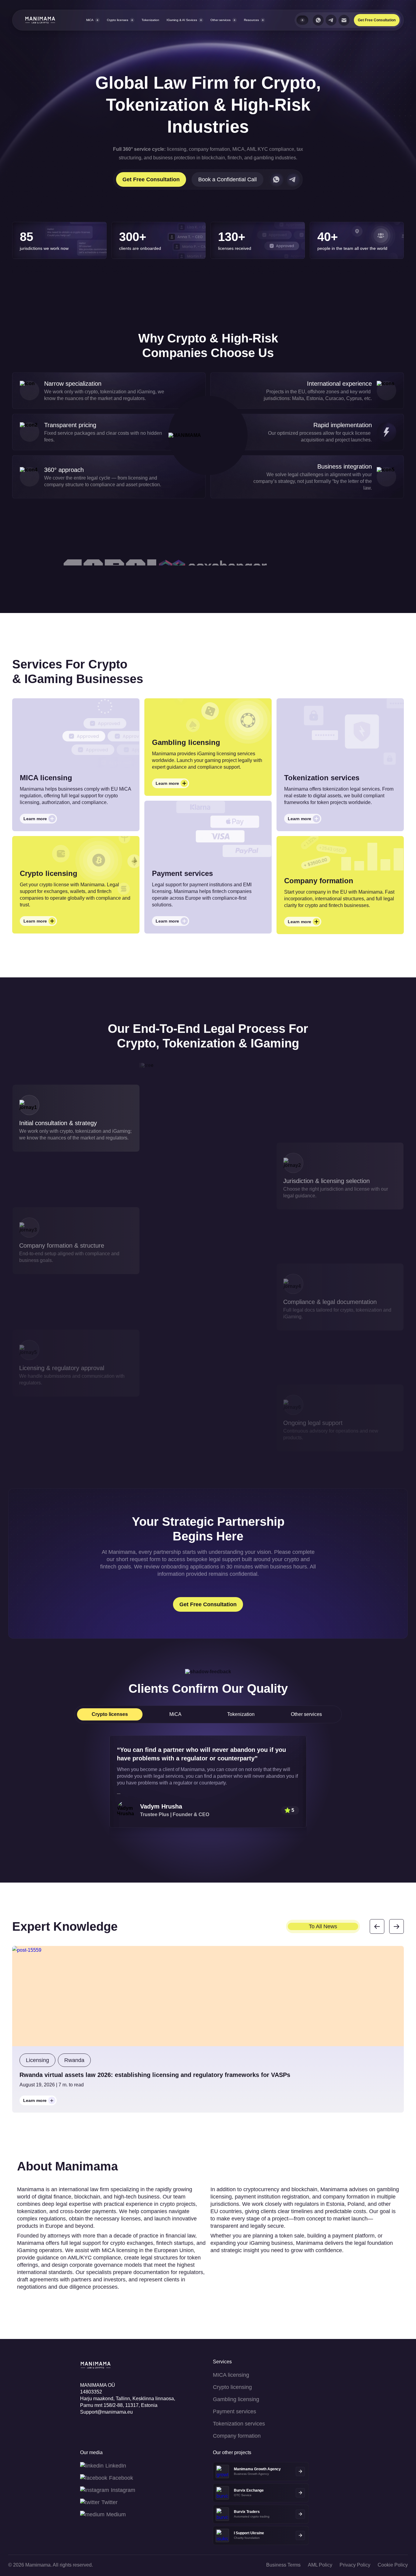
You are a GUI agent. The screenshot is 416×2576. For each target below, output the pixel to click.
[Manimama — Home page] (34, 20)
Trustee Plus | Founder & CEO (175, 1814)
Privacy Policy (355, 2565)
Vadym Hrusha (161, 1806)
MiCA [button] (90, 20)
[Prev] (377, 1926)
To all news (323, 1926)
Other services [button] (220, 20)
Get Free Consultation (377, 20)
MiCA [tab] (175, 1714)
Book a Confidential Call (227, 179)
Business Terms (283, 2565)
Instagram (123, 2490)
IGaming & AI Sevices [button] (182, 20)
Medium (116, 2514)
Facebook (121, 2478)
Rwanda (74, 2060)
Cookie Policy (393, 2565)
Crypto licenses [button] (118, 20)
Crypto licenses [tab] (110, 1714)
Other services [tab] (306, 1714)
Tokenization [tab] (241, 1714)
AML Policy (320, 2565)
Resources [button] (251, 20)
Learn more (40, 820)
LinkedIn (116, 2466)
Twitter (109, 2502)
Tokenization (150, 20)
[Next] (397, 1926)
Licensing (37, 2060)
